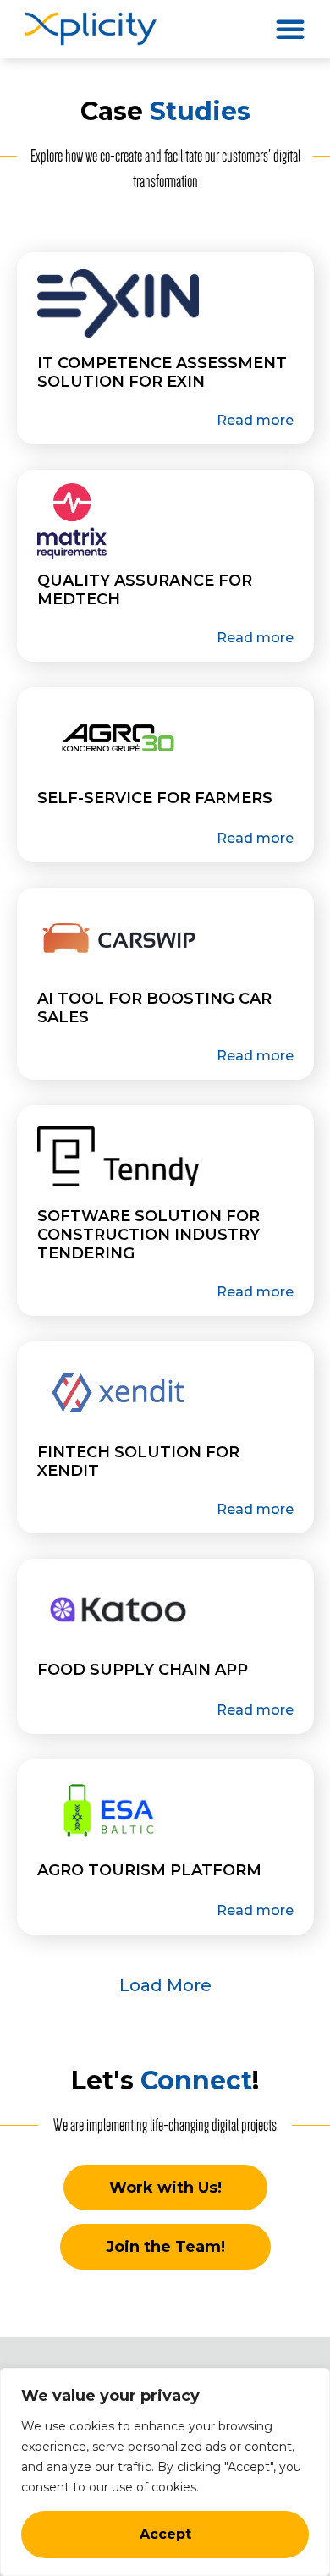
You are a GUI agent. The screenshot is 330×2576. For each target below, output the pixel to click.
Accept (165, 2534)
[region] (165, 2472)
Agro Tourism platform (149, 1870)
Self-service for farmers (155, 798)
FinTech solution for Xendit (138, 1461)
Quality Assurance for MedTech (145, 590)
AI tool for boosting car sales (154, 1008)
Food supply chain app (143, 1670)
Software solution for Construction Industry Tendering (148, 1235)
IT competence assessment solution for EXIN (162, 372)
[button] (290, 29)
